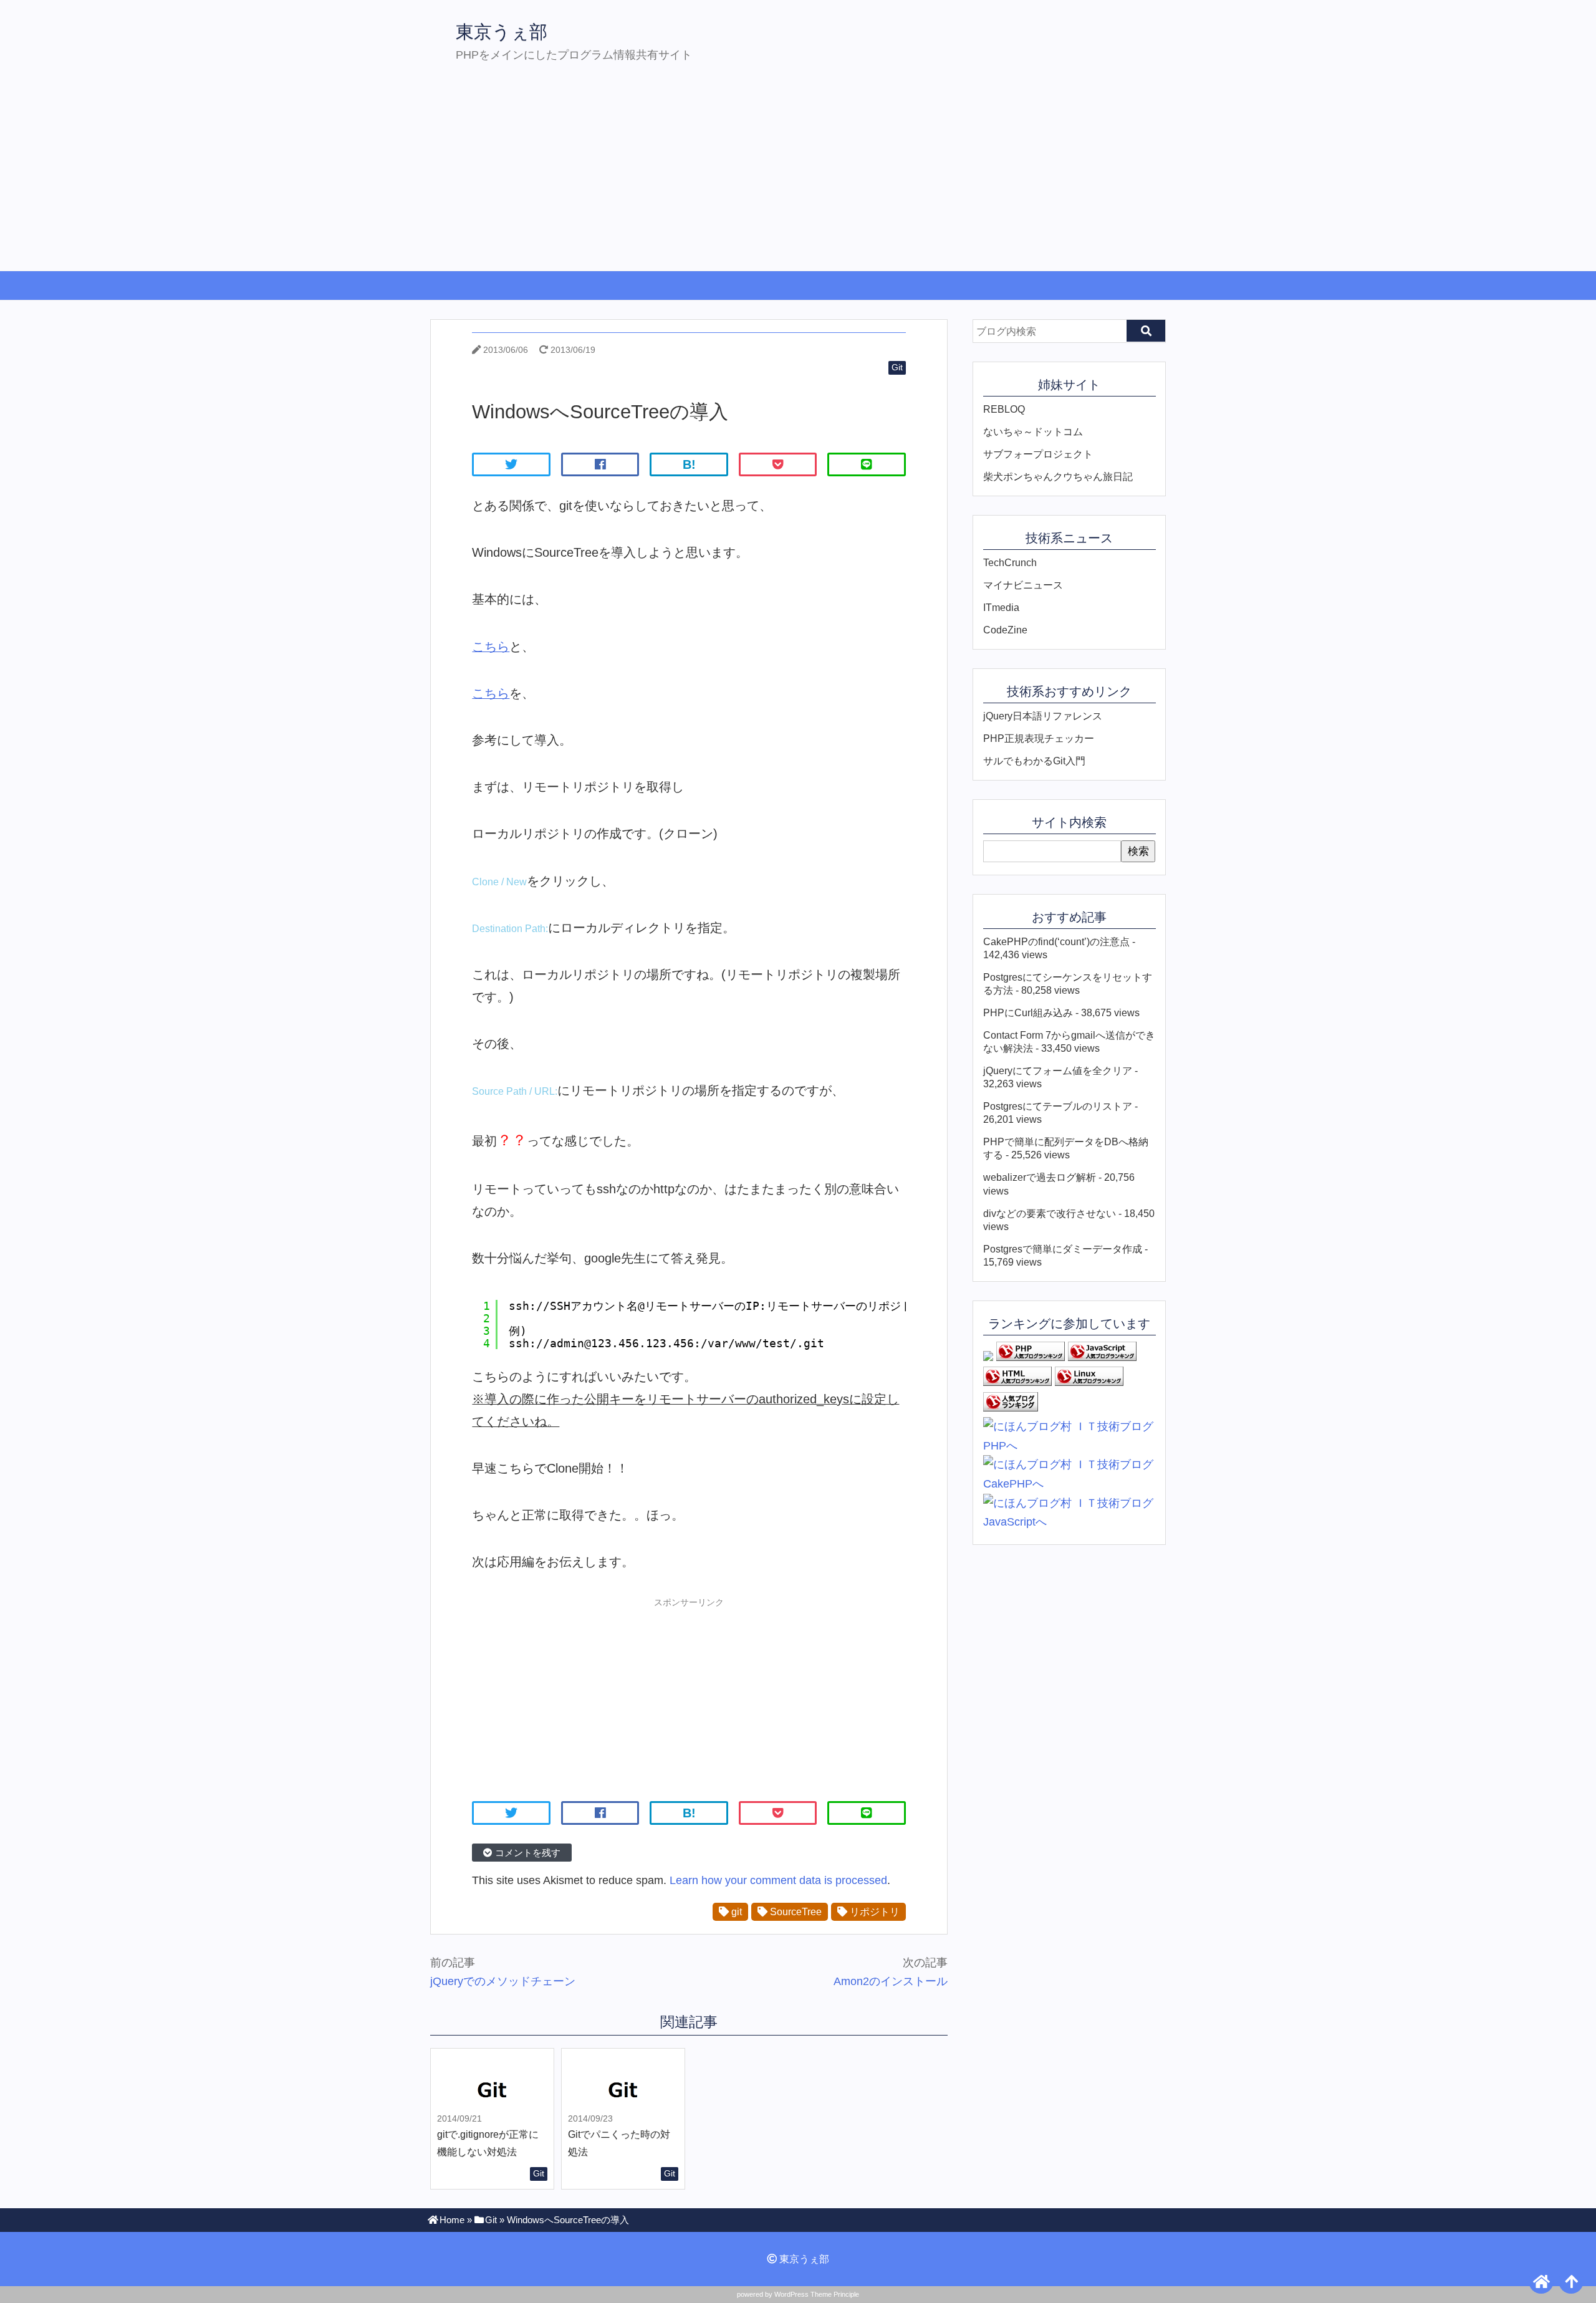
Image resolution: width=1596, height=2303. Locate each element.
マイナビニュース (1023, 585)
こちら (491, 647)
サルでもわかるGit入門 (1034, 761)
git (735, 1911)
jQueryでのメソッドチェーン (503, 1981)
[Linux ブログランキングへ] (1089, 1382)
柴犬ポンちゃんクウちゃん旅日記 (1058, 476)
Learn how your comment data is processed (778, 1880)
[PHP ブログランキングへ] (1031, 1357)
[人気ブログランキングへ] (1011, 1408)
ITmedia (1001, 607)
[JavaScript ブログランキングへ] (1102, 1357)
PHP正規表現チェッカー (1039, 738)
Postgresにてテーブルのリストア (1058, 1106)
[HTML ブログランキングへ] (1017, 1382)
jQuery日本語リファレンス (1043, 716)
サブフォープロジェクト (1038, 454)
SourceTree (795, 1911)
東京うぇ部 (502, 32)
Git (897, 367)
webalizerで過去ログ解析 (1040, 1177)
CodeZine (1005, 630)
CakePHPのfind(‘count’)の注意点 (1056, 941)
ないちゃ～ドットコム (1033, 431)
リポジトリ (873, 1911)
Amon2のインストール (891, 1981)
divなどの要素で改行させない (1050, 1213)
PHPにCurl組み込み (1028, 1012)
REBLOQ (1004, 409)
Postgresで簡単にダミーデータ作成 (1063, 1249)
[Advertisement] (798, 177)
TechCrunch (1010, 562)
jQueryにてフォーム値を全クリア (1058, 1070)
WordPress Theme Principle (817, 2294)
